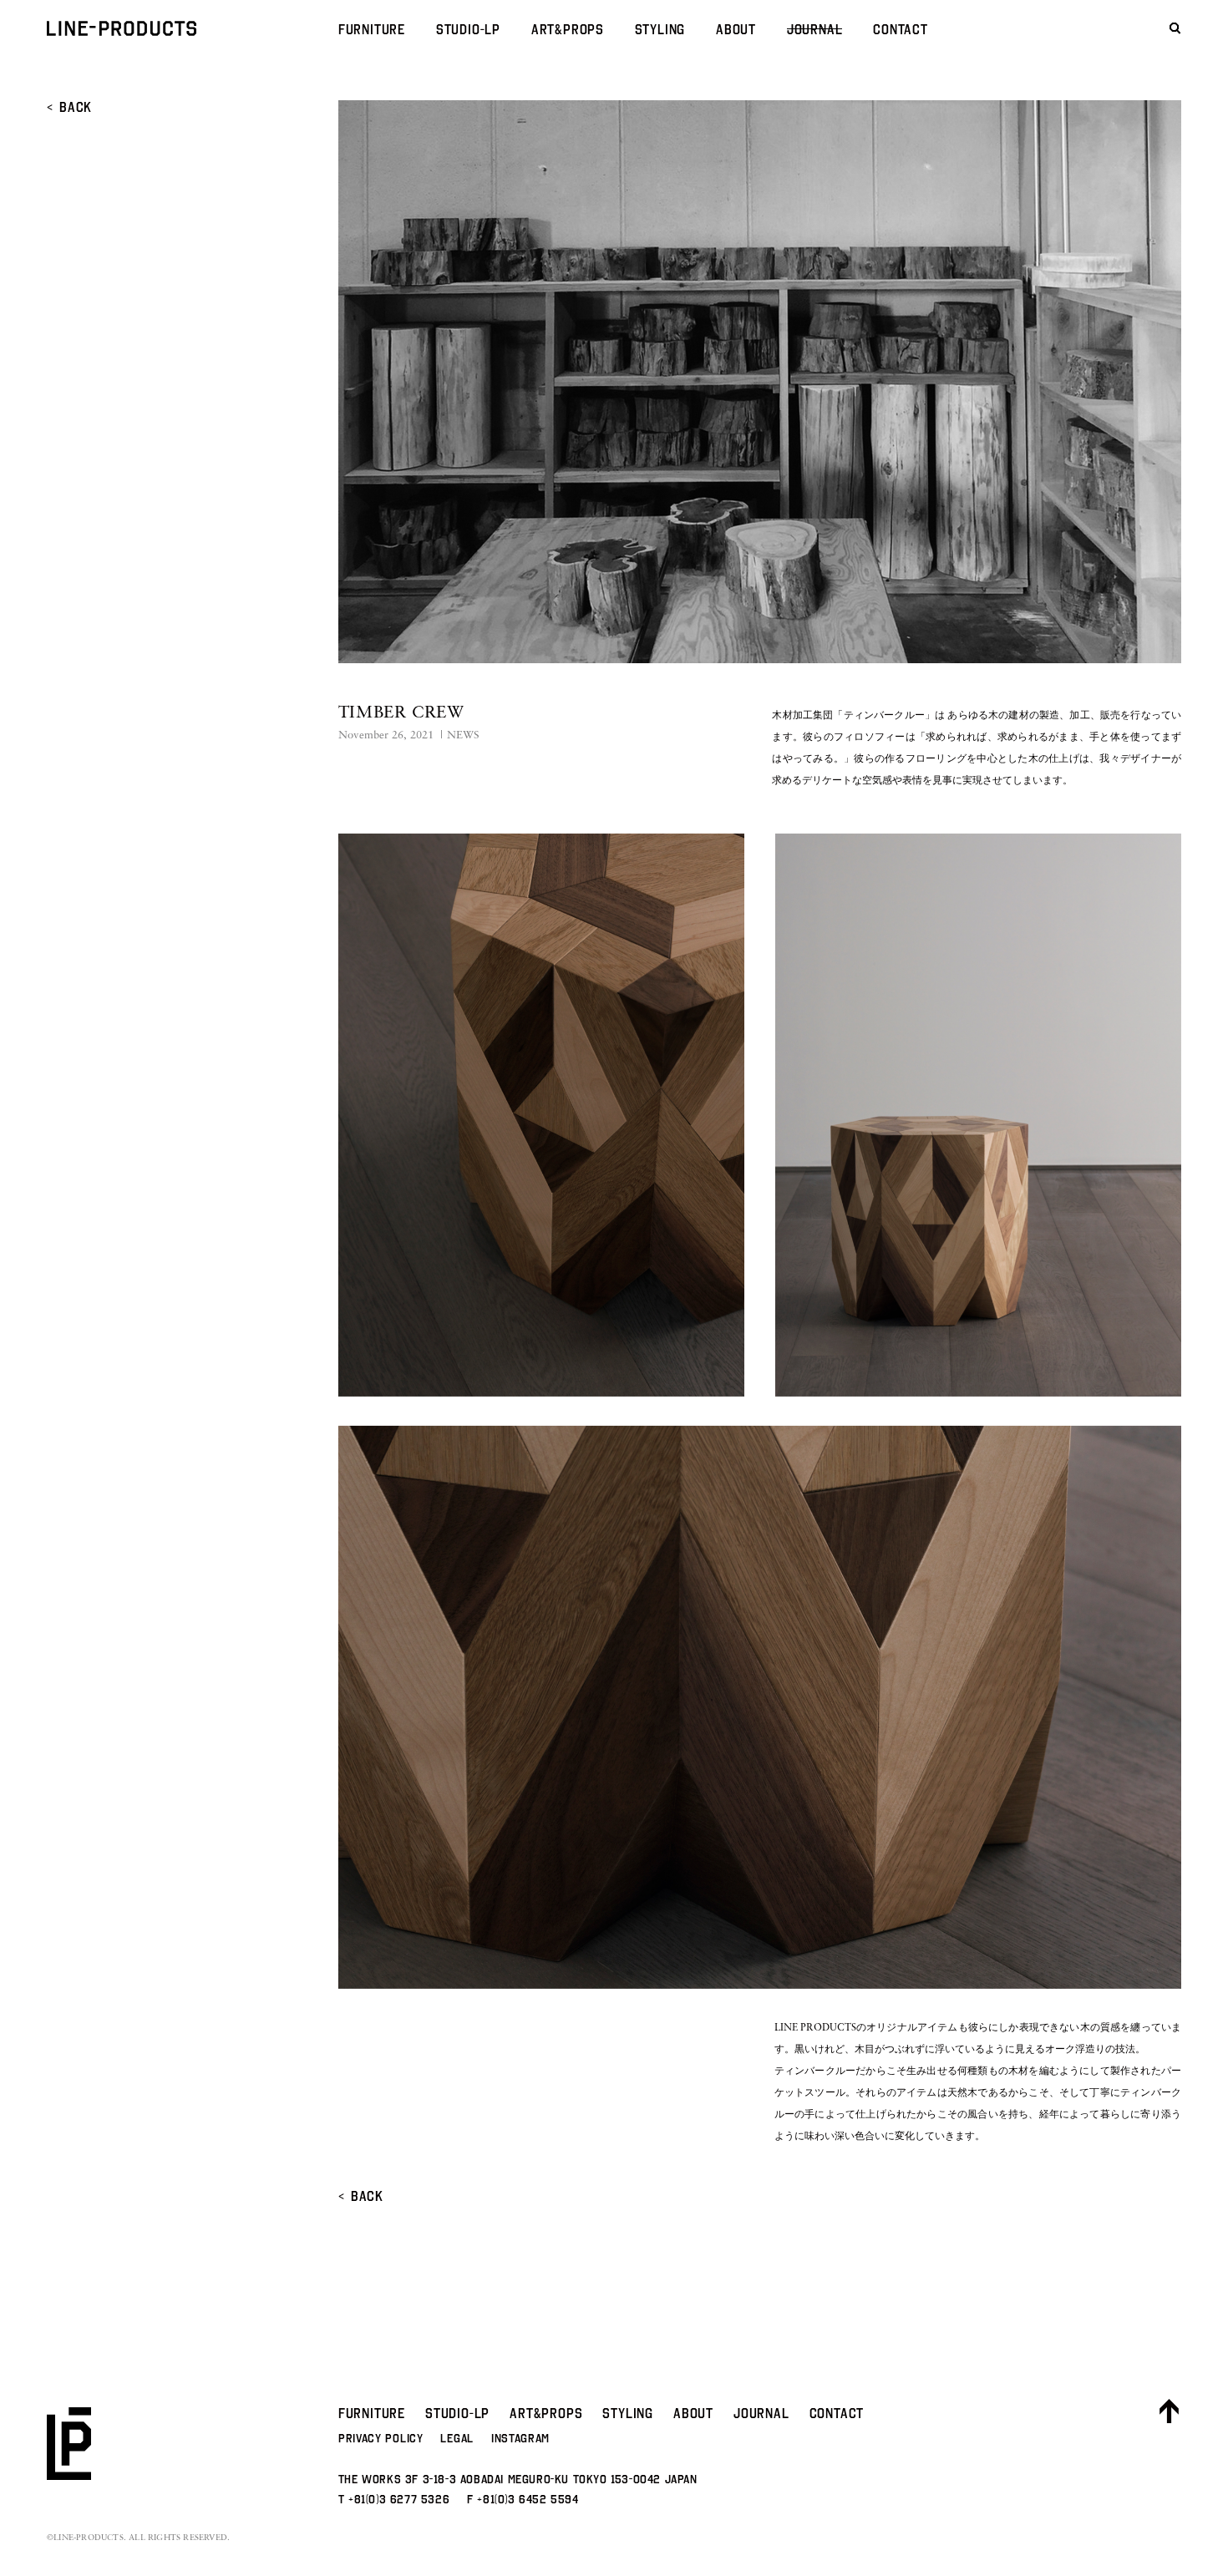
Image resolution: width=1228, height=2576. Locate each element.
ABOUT (736, 29)
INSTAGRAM (520, 2438)
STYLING (660, 29)
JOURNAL (815, 29)
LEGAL (457, 2438)
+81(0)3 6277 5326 (399, 2499)
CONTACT (901, 29)
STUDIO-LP (468, 29)
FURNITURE (372, 29)
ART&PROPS (568, 29)
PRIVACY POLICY (381, 2438)
